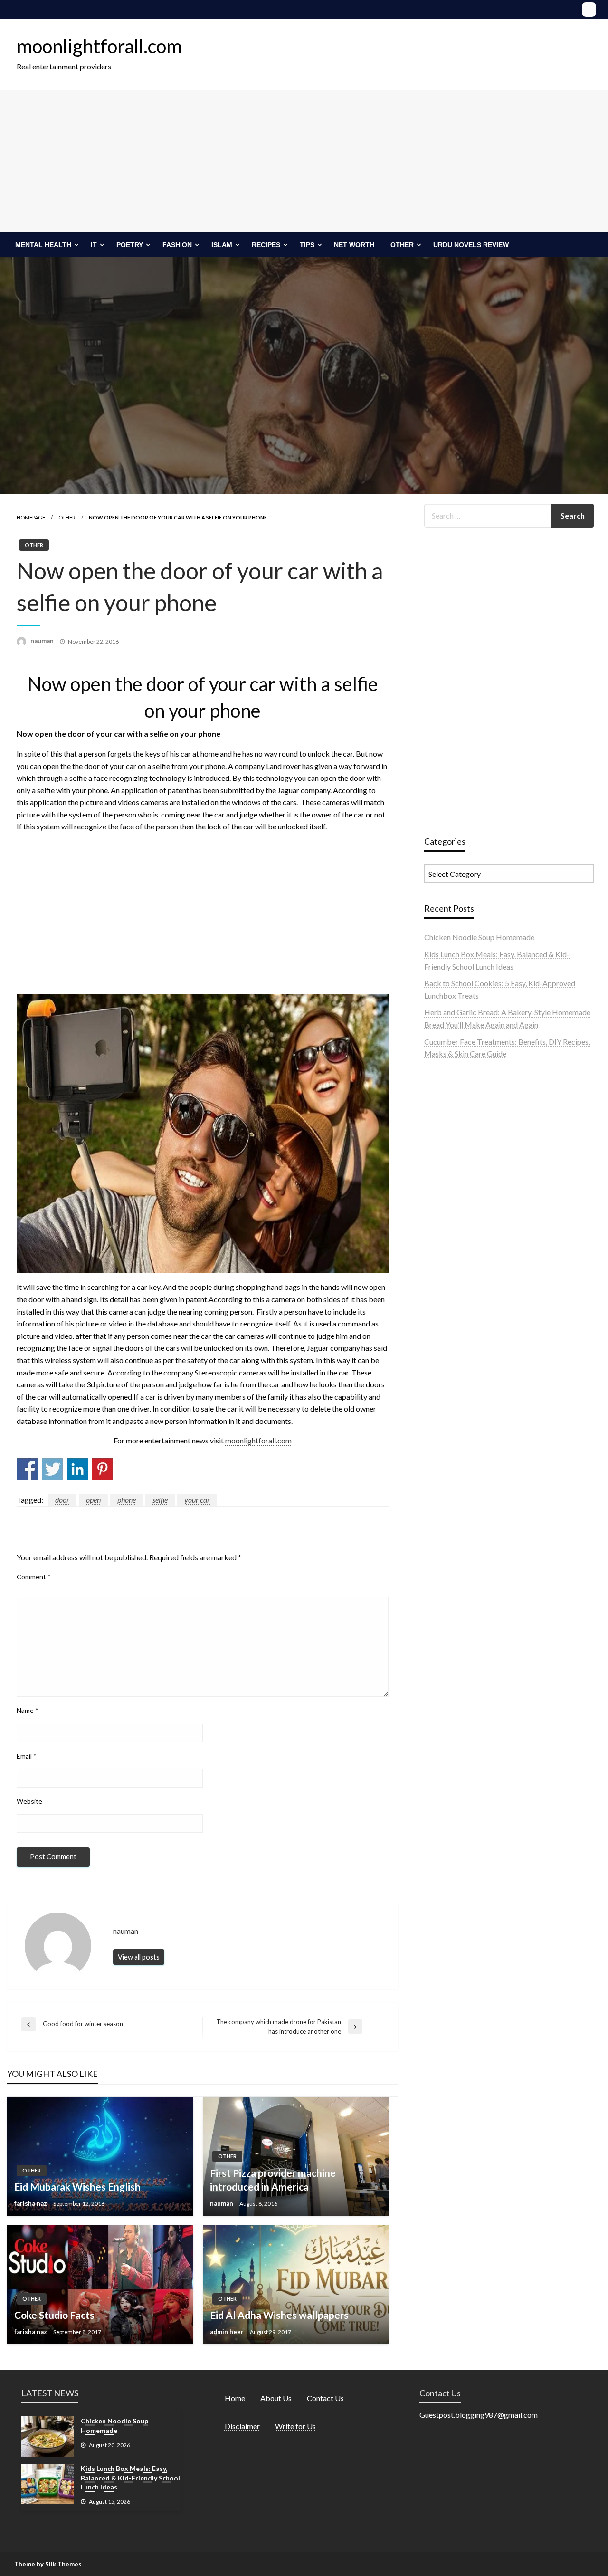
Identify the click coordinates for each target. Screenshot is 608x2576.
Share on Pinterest (102, 1469)
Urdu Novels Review (471, 245)
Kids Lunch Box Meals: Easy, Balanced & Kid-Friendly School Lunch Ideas (130, 2478)
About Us (276, 2398)
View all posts (139, 1957)
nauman (43, 641)
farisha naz (31, 2203)
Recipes (266, 245)
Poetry (130, 245)
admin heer (228, 2332)
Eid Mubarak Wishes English (77, 2187)
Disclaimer (242, 2426)
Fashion (177, 245)
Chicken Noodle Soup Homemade (479, 937)
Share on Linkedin (78, 1469)
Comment (34, 1577)
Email (27, 1756)
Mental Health (43, 245)
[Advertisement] (304, 161)
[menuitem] (45, 245)
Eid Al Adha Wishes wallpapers (279, 2315)
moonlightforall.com (99, 46)
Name (28, 1710)
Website (29, 1801)
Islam (222, 245)
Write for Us (295, 2426)
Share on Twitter (52, 1469)
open (93, 1500)
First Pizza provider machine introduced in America (273, 2180)
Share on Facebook (27, 1469)
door (62, 1500)
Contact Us (325, 2398)
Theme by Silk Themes (48, 2564)
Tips (307, 245)
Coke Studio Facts (54, 2315)
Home (235, 2398)
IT (94, 245)
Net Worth (354, 245)
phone (127, 1500)
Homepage (31, 517)
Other (402, 245)
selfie (160, 1500)
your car (197, 1500)
